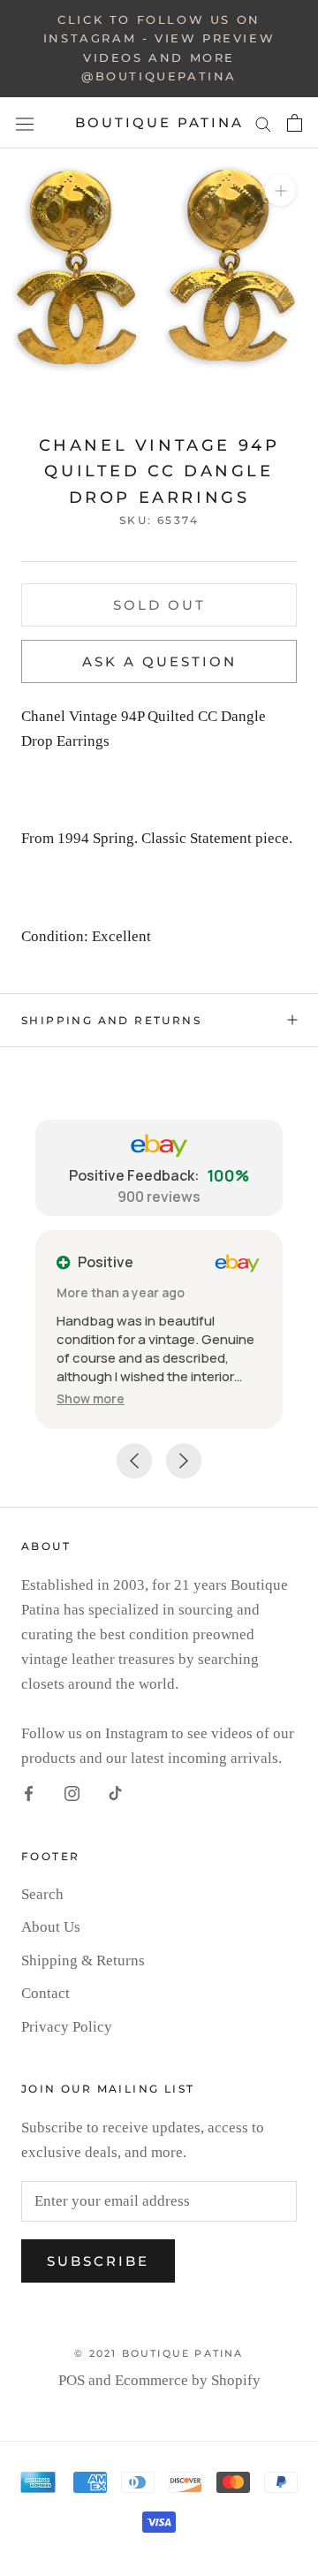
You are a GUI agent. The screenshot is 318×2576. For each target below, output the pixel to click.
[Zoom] (280, 190)
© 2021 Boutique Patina (159, 2353)
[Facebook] (29, 1793)
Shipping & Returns (83, 1960)
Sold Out (159, 605)
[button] (91, 1398)
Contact (45, 1993)
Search (42, 1894)
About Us (51, 1927)
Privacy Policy (67, 2027)
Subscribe (98, 2261)
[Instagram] (72, 1793)
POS (72, 2380)
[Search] (263, 122)
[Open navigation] (25, 123)
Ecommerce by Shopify (188, 2380)
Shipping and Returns (111, 1020)
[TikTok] (115, 1793)
